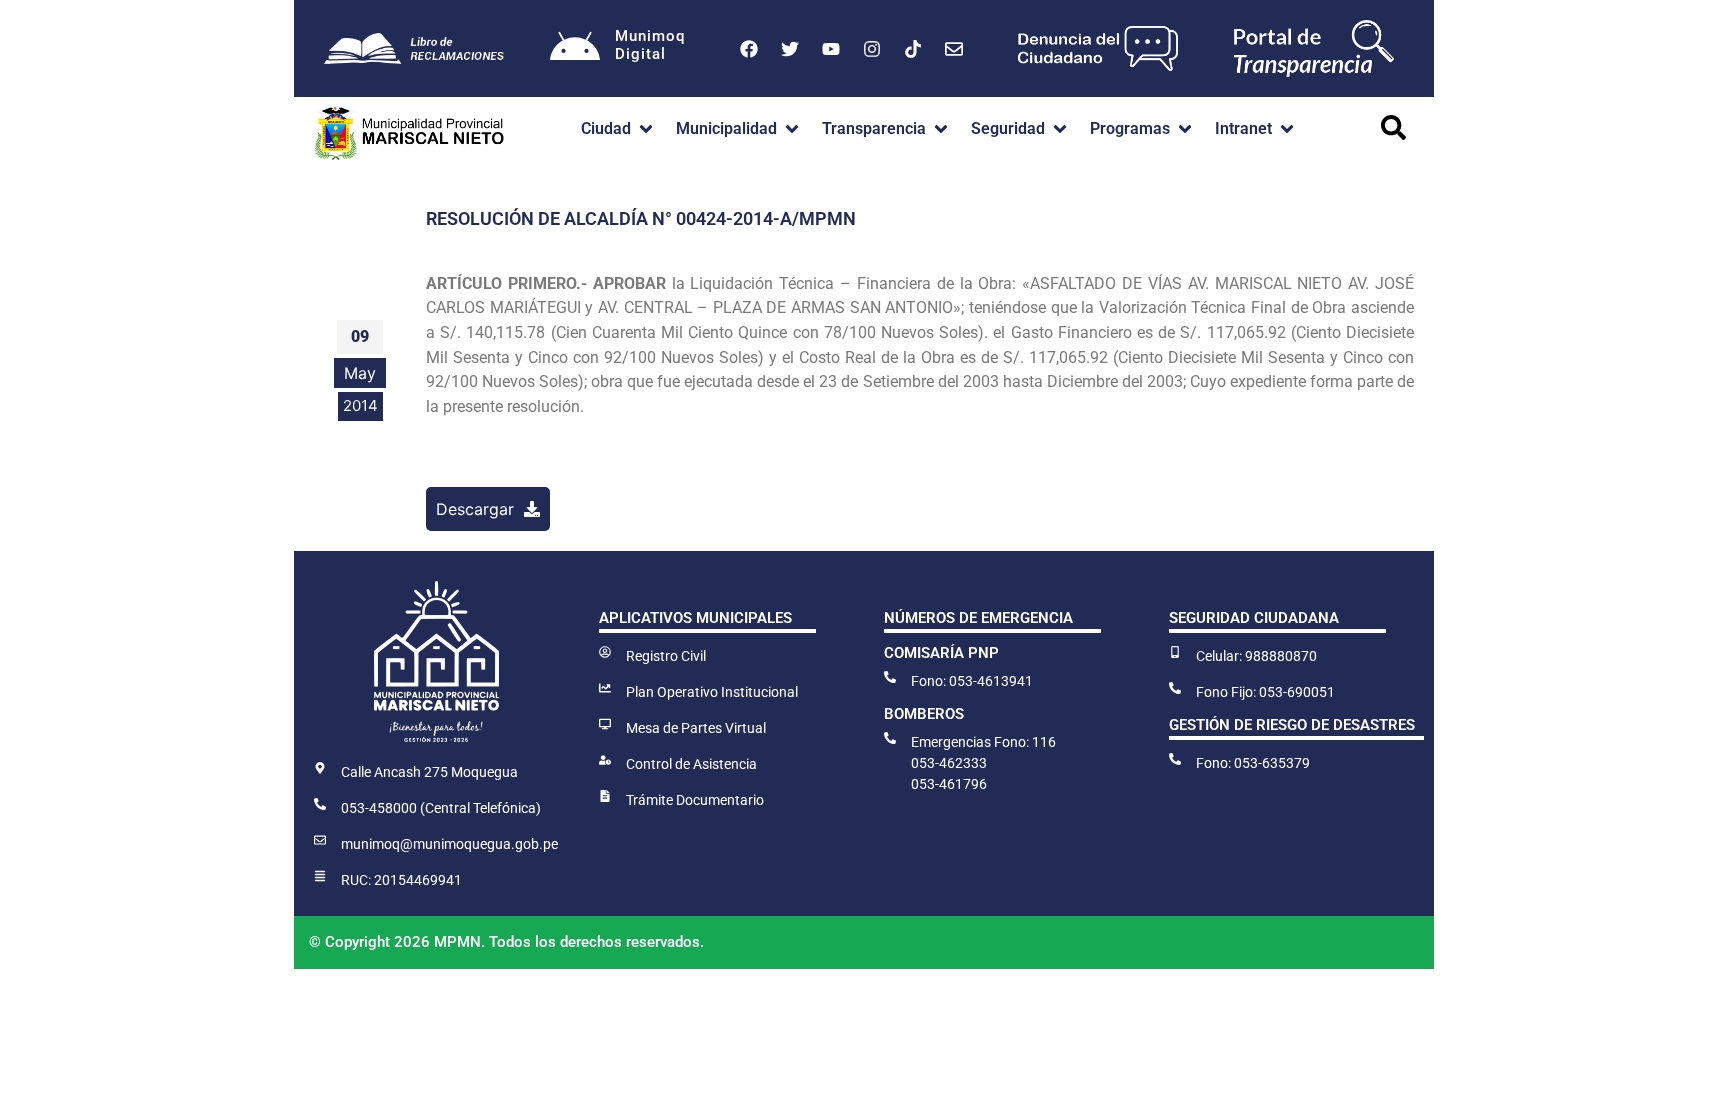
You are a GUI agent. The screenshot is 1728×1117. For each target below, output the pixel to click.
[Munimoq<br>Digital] (575, 49)
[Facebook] (749, 49)
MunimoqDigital (650, 45)
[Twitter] (790, 49)
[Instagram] (872, 49)
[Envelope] (954, 49)
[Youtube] (831, 49)
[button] (618, 129)
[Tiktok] (913, 49)
